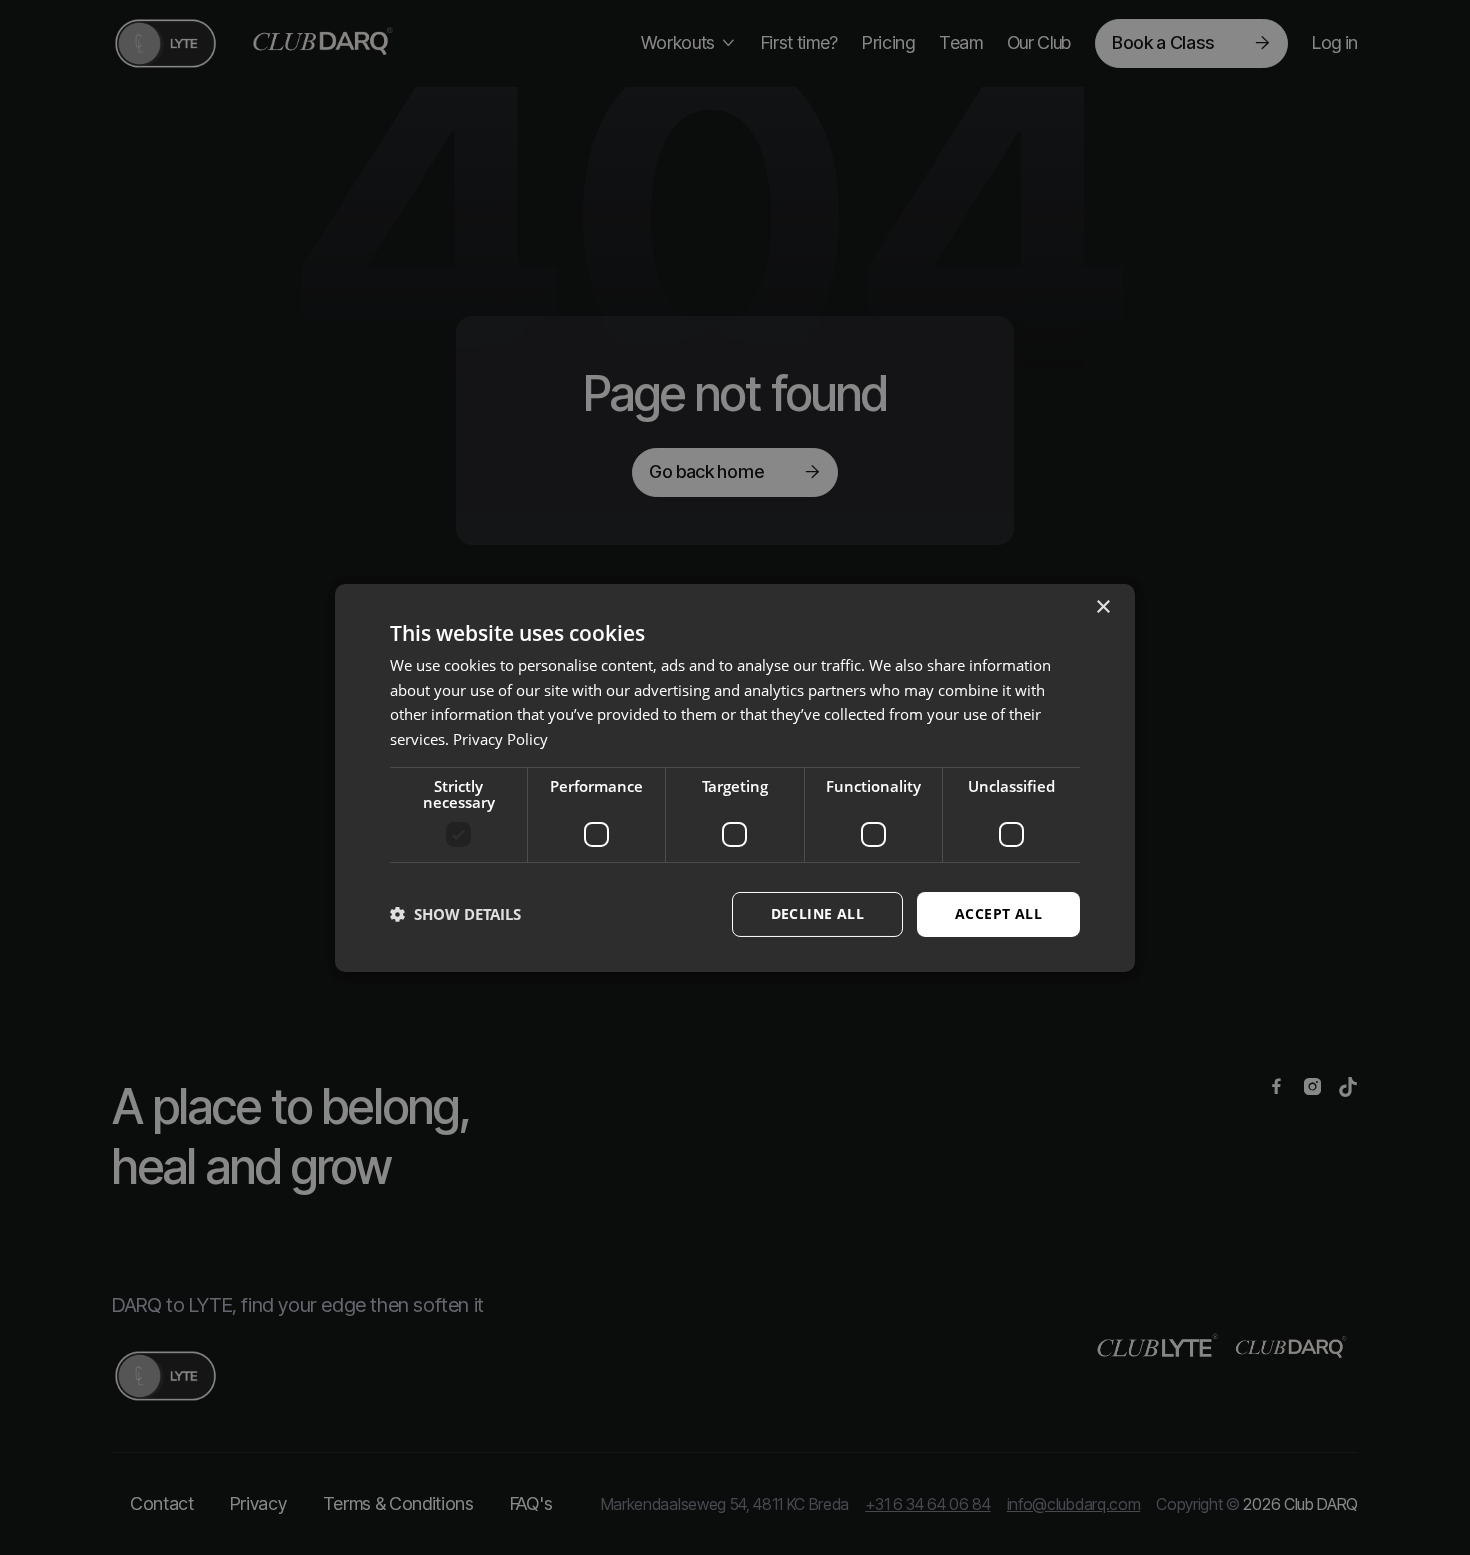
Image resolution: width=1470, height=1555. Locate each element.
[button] (455, 914)
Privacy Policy (500, 739)
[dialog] (735, 777)
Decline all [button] (817, 913)
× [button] (1102, 606)
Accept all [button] (998, 913)
